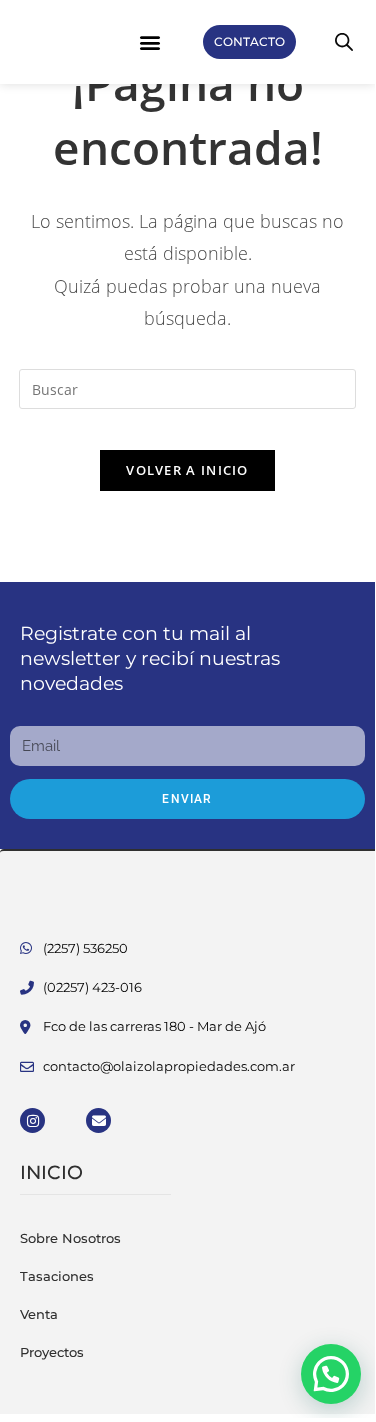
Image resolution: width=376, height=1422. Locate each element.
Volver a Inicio (187, 470)
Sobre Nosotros (70, 1238)
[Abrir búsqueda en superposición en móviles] (344, 41)
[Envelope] (98, 1120)
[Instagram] (32, 1120)
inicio (51, 1172)
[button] (150, 42)
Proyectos (52, 1352)
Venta (39, 1314)
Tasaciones (57, 1276)
